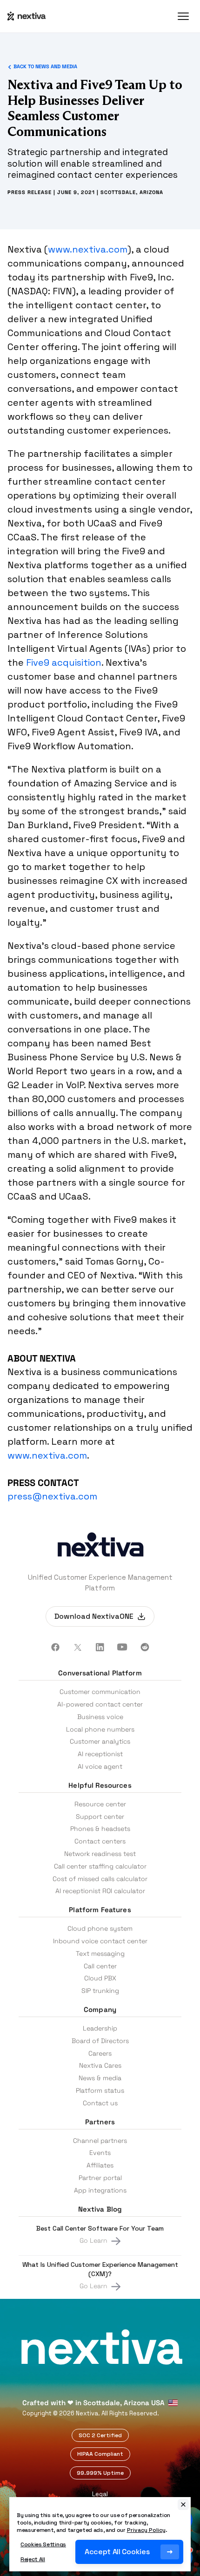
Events (100, 2153)
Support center (100, 1817)
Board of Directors (100, 2041)
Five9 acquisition (64, 662)
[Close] (183, 2505)
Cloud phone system (100, 1928)
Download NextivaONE (94, 1616)
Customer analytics (100, 1741)
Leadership (100, 2028)
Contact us (100, 2103)
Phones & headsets (100, 1829)
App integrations (100, 2190)
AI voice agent (100, 1766)
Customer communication (100, 1692)
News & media (100, 2078)
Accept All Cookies (117, 2552)
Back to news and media (45, 67)
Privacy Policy (146, 2530)
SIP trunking (100, 1991)
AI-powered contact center (100, 1704)
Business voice (100, 1717)
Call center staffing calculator (100, 1866)
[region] (100, 2534)
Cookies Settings (43, 2544)
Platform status (100, 2090)
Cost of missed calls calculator (100, 1879)
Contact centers (100, 1841)
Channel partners (100, 2141)
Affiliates (100, 2165)
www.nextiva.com (88, 249)
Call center (100, 1966)
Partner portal (100, 2178)
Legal (100, 2494)
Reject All (33, 2559)
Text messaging (100, 1953)
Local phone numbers (100, 1729)
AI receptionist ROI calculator (100, 1891)
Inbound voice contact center (100, 1941)
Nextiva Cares (100, 2065)
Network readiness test (100, 1854)
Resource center (100, 1804)
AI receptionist (100, 1754)
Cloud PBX (100, 1978)
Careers (100, 2053)
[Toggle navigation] (183, 16)
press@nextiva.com (52, 1496)
